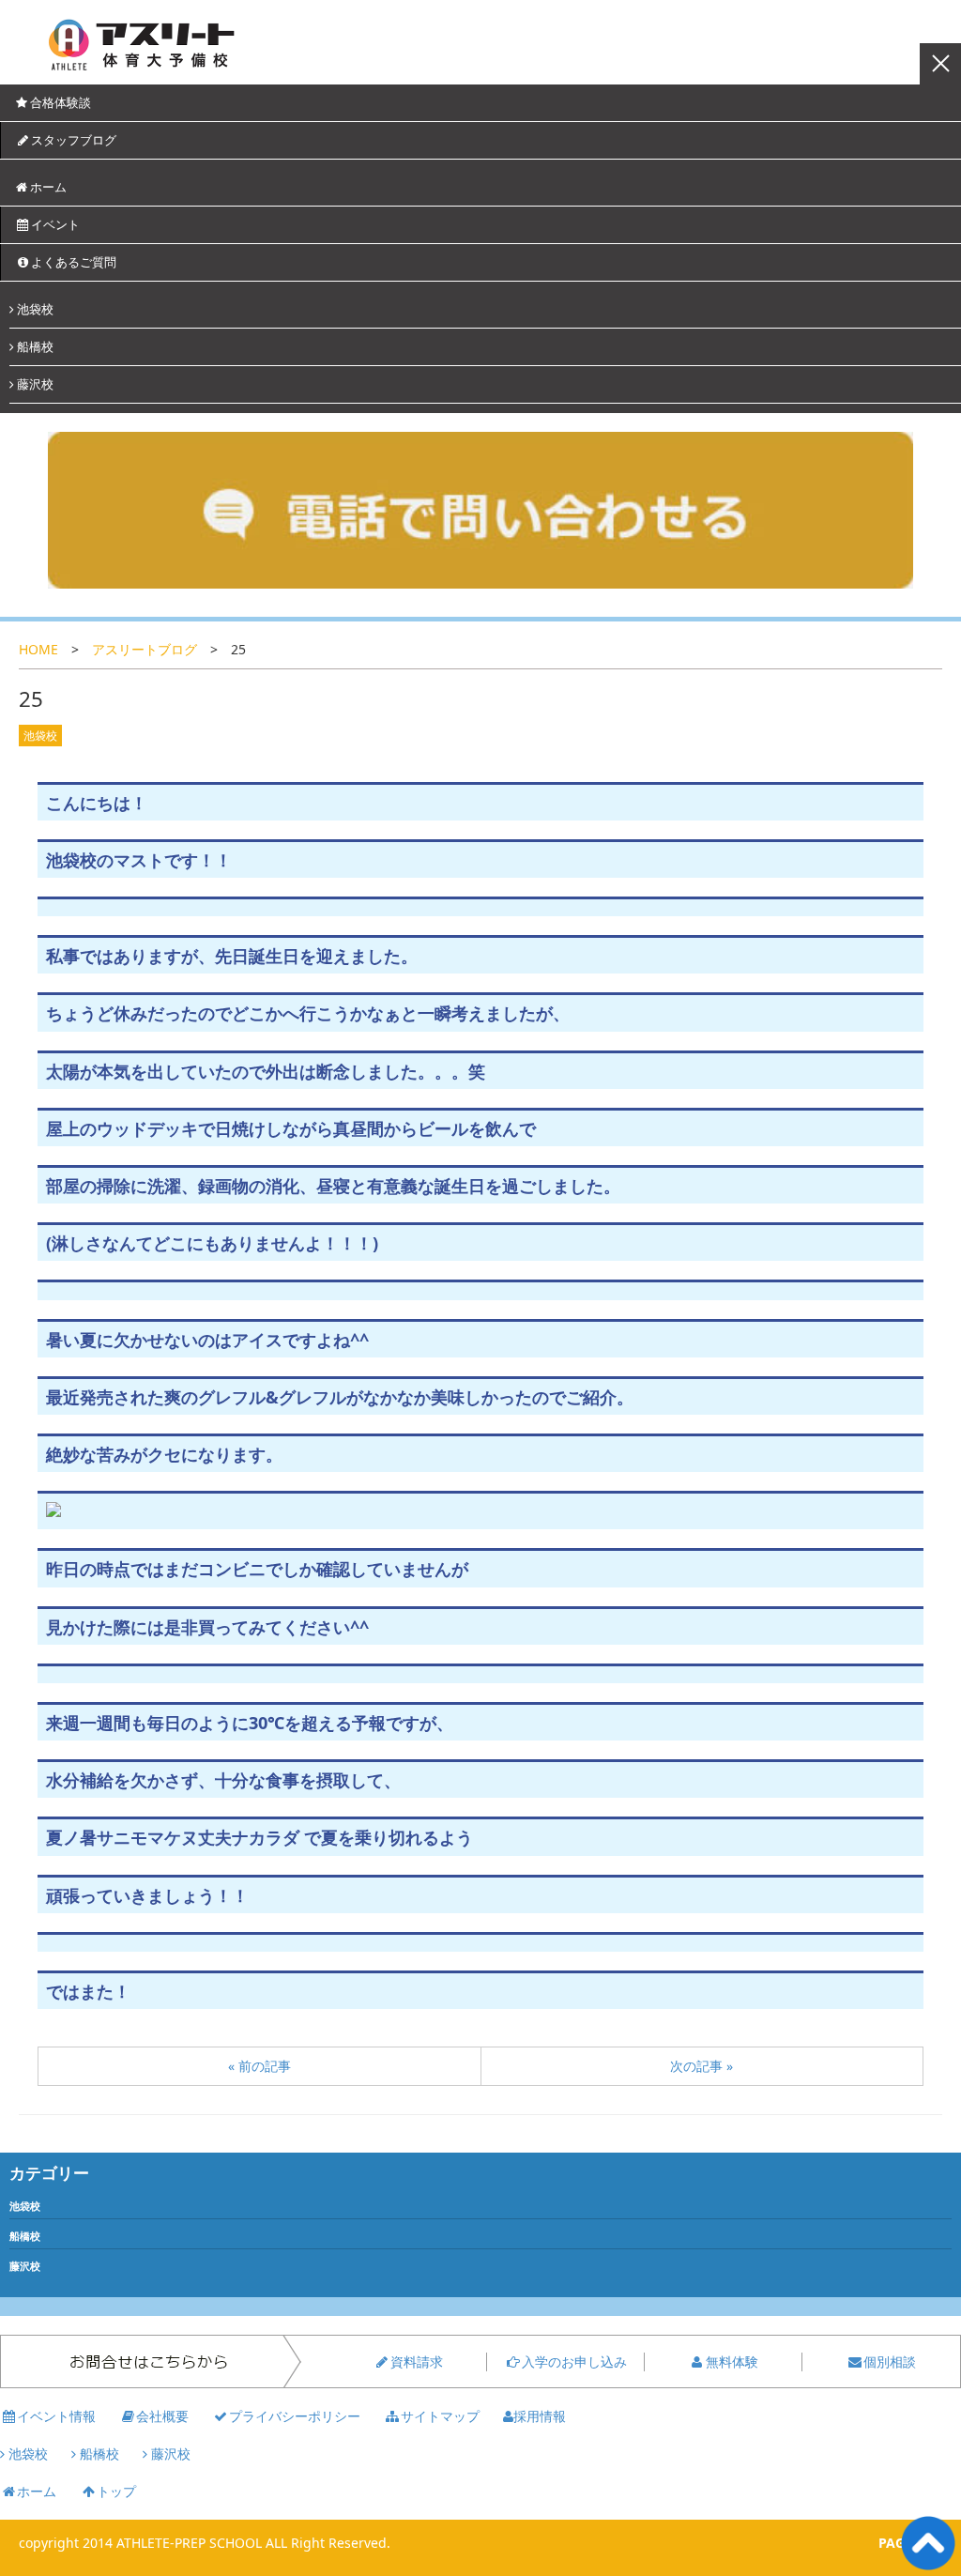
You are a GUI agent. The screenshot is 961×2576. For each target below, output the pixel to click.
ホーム (48, 187)
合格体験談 (61, 102)
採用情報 (540, 2416)
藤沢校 (34, 384)
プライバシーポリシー (295, 2416)
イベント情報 (56, 2416)
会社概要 (162, 2416)
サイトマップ (440, 2416)
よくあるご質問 (74, 262)
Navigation (940, 64)
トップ (116, 2491)
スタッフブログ (74, 140)
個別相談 (890, 2361)
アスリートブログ (145, 649)
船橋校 (34, 346)
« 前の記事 (259, 2066)
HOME (38, 649)
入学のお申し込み (574, 2361)
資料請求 (417, 2361)
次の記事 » (702, 2066)
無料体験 (732, 2361)
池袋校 (34, 309)
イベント (55, 224)
